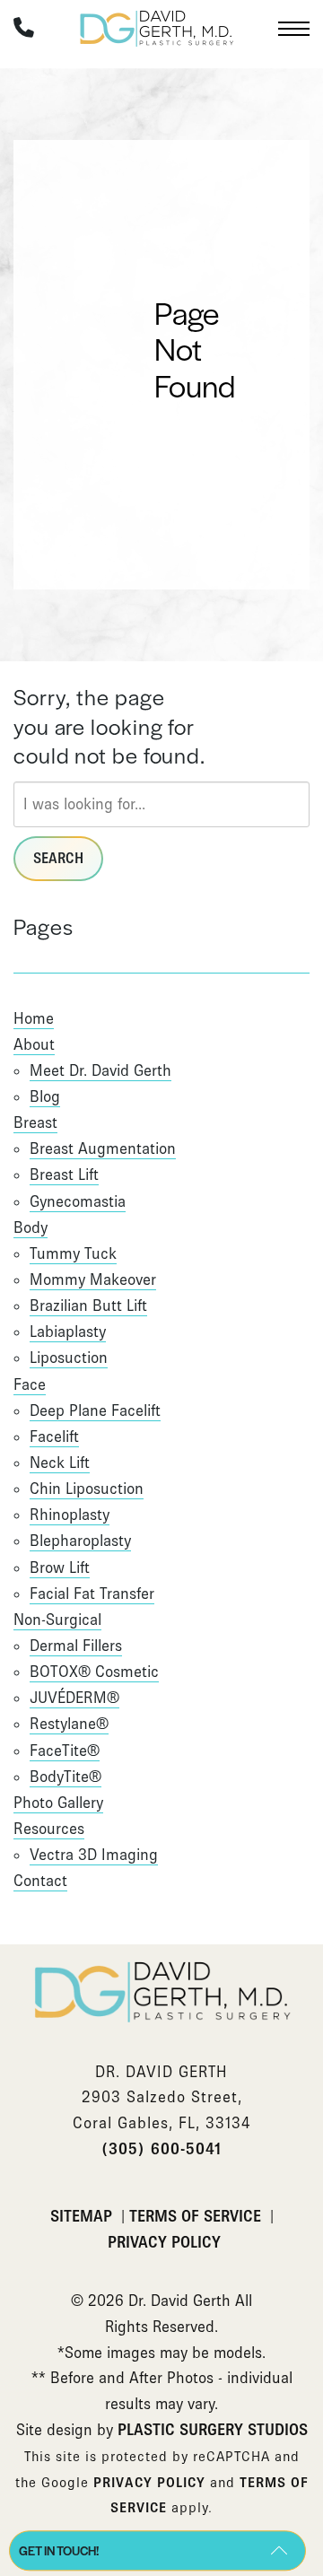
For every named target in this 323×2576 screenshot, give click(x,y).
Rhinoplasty (70, 1515)
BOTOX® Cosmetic (94, 1672)
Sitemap (83, 2216)
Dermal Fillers (76, 1646)
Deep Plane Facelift (95, 1410)
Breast (35, 1122)
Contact (40, 1881)
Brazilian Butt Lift (88, 1305)
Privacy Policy (164, 2242)
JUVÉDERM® (74, 1698)
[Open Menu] (294, 29)
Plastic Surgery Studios (213, 2430)
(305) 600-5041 (161, 2149)
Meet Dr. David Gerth (100, 1070)
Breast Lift (64, 1174)
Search (58, 858)
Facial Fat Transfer (92, 1594)
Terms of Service (197, 2216)
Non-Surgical (57, 1620)
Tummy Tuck (73, 1253)
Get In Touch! (59, 2550)
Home (34, 1018)
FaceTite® (65, 1751)
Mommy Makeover (93, 1279)
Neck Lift (60, 1463)
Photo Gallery (58, 1803)
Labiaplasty (68, 1332)
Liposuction (69, 1358)
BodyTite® (65, 1777)
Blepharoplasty (80, 1541)
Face (30, 1384)
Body (31, 1227)
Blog (45, 1096)
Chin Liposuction (87, 1489)
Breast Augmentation (103, 1148)
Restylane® (69, 1724)
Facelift (54, 1436)
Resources (49, 1829)
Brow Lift (60, 1567)
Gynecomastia (78, 1201)
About (34, 1044)
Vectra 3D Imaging (94, 1855)
